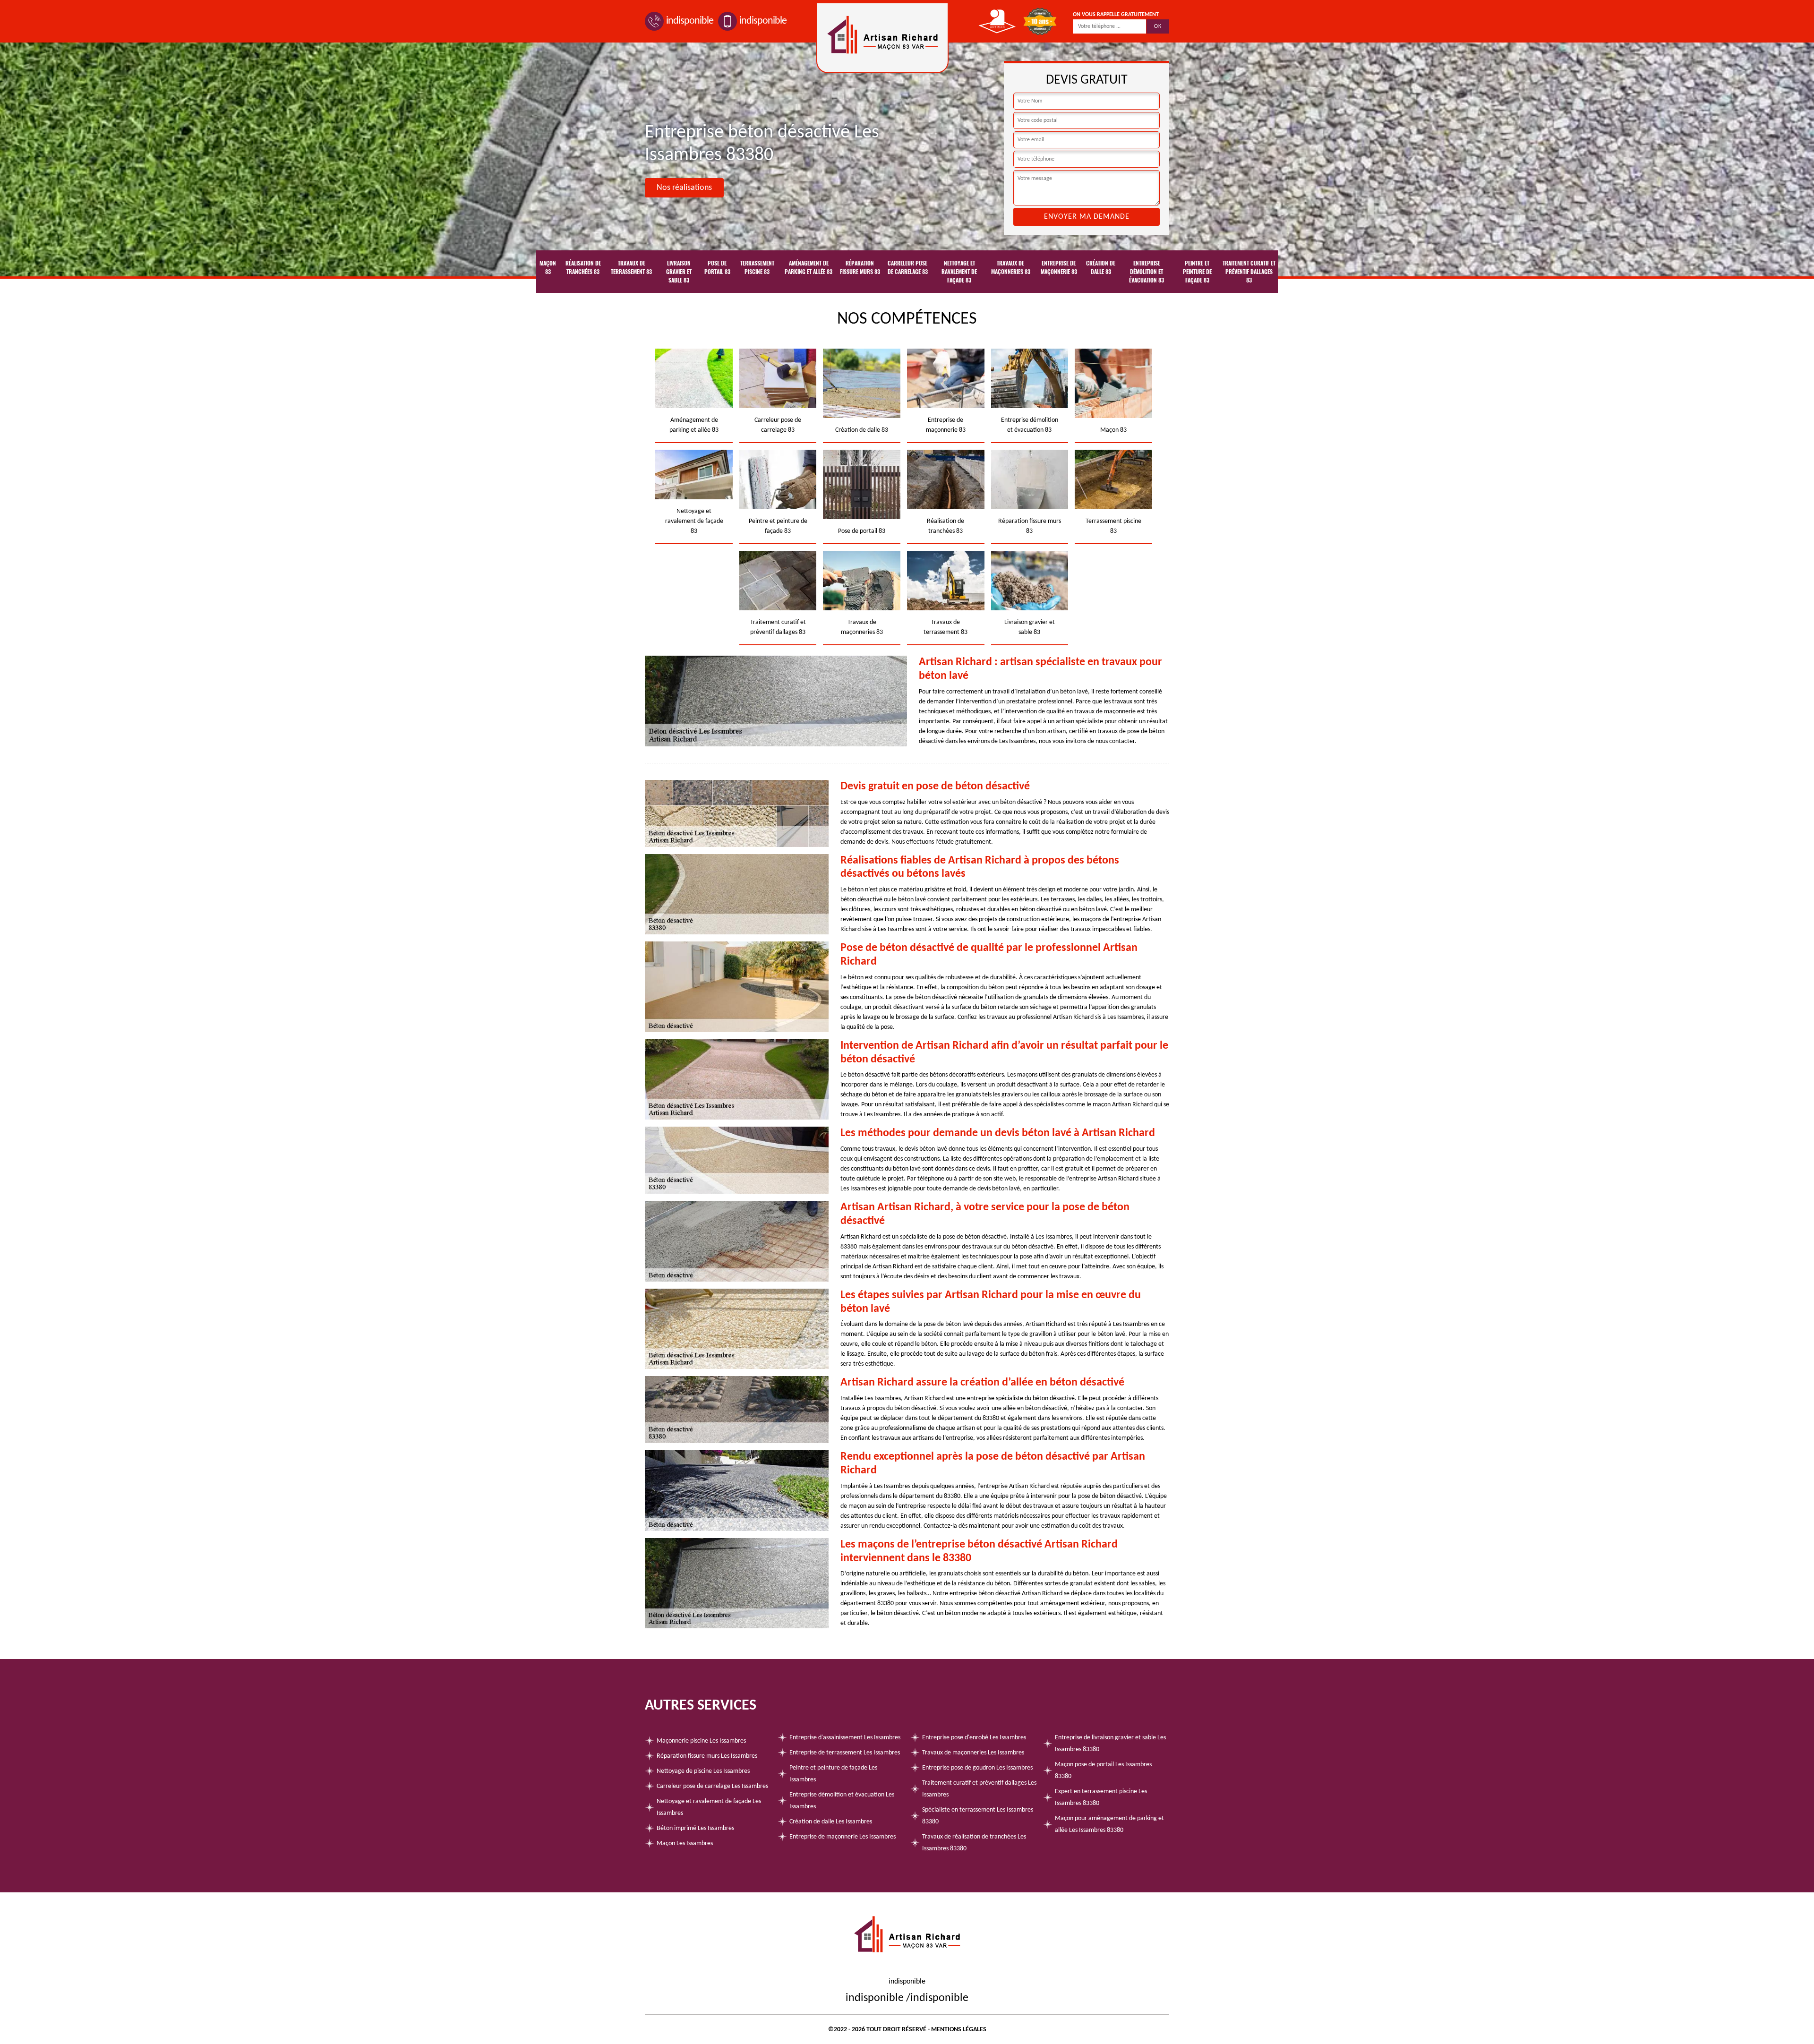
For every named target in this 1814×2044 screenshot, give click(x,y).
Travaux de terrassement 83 (631, 267)
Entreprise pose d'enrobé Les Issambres (974, 1738)
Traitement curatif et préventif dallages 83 (1249, 272)
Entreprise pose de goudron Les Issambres (977, 1768)
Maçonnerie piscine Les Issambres (701, 1741)
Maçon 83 (548, 267)
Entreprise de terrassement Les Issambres (845, 1753)
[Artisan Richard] (882, 38)
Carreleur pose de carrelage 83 (908, 267)
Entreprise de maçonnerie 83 (1059, 267)
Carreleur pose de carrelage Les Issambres (712, 1786)
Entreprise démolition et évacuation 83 (1147, 272)
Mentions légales (959, 2030)
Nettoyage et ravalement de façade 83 (959, 272)
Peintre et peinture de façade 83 (1197, 272)
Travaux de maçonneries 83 (1011, 267)
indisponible (690, 21)
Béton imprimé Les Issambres (695, 1828)
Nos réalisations (684, 188)
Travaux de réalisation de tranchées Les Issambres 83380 (974, 1843)
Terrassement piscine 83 (757, 267)
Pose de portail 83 (717, 267)
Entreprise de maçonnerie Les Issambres (843, 1837)
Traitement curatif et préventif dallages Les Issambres (979, 1789)
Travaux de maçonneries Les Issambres (973, 1753)
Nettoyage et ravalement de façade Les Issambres (709, 1807)
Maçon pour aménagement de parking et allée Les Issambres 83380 (1109, 1824)
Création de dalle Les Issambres (831, 1822)
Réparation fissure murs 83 (860, 267)
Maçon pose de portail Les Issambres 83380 (1103, 1770)
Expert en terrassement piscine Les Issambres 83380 (1101, 1797)
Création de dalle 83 (1101, 267)
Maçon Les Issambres (685, 1843)
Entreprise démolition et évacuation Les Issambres (842, 1801)
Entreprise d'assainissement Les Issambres (845, 1738)
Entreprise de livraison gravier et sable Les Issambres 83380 (1110, 1744)
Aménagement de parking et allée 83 (809, 267)
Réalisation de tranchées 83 (583, 267)
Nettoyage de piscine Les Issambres (703, 1771)
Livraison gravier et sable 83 (679, 272)
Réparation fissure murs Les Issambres (707, 1756)
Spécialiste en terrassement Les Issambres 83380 (978, 1816)
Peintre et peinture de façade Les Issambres (833, 1774)
